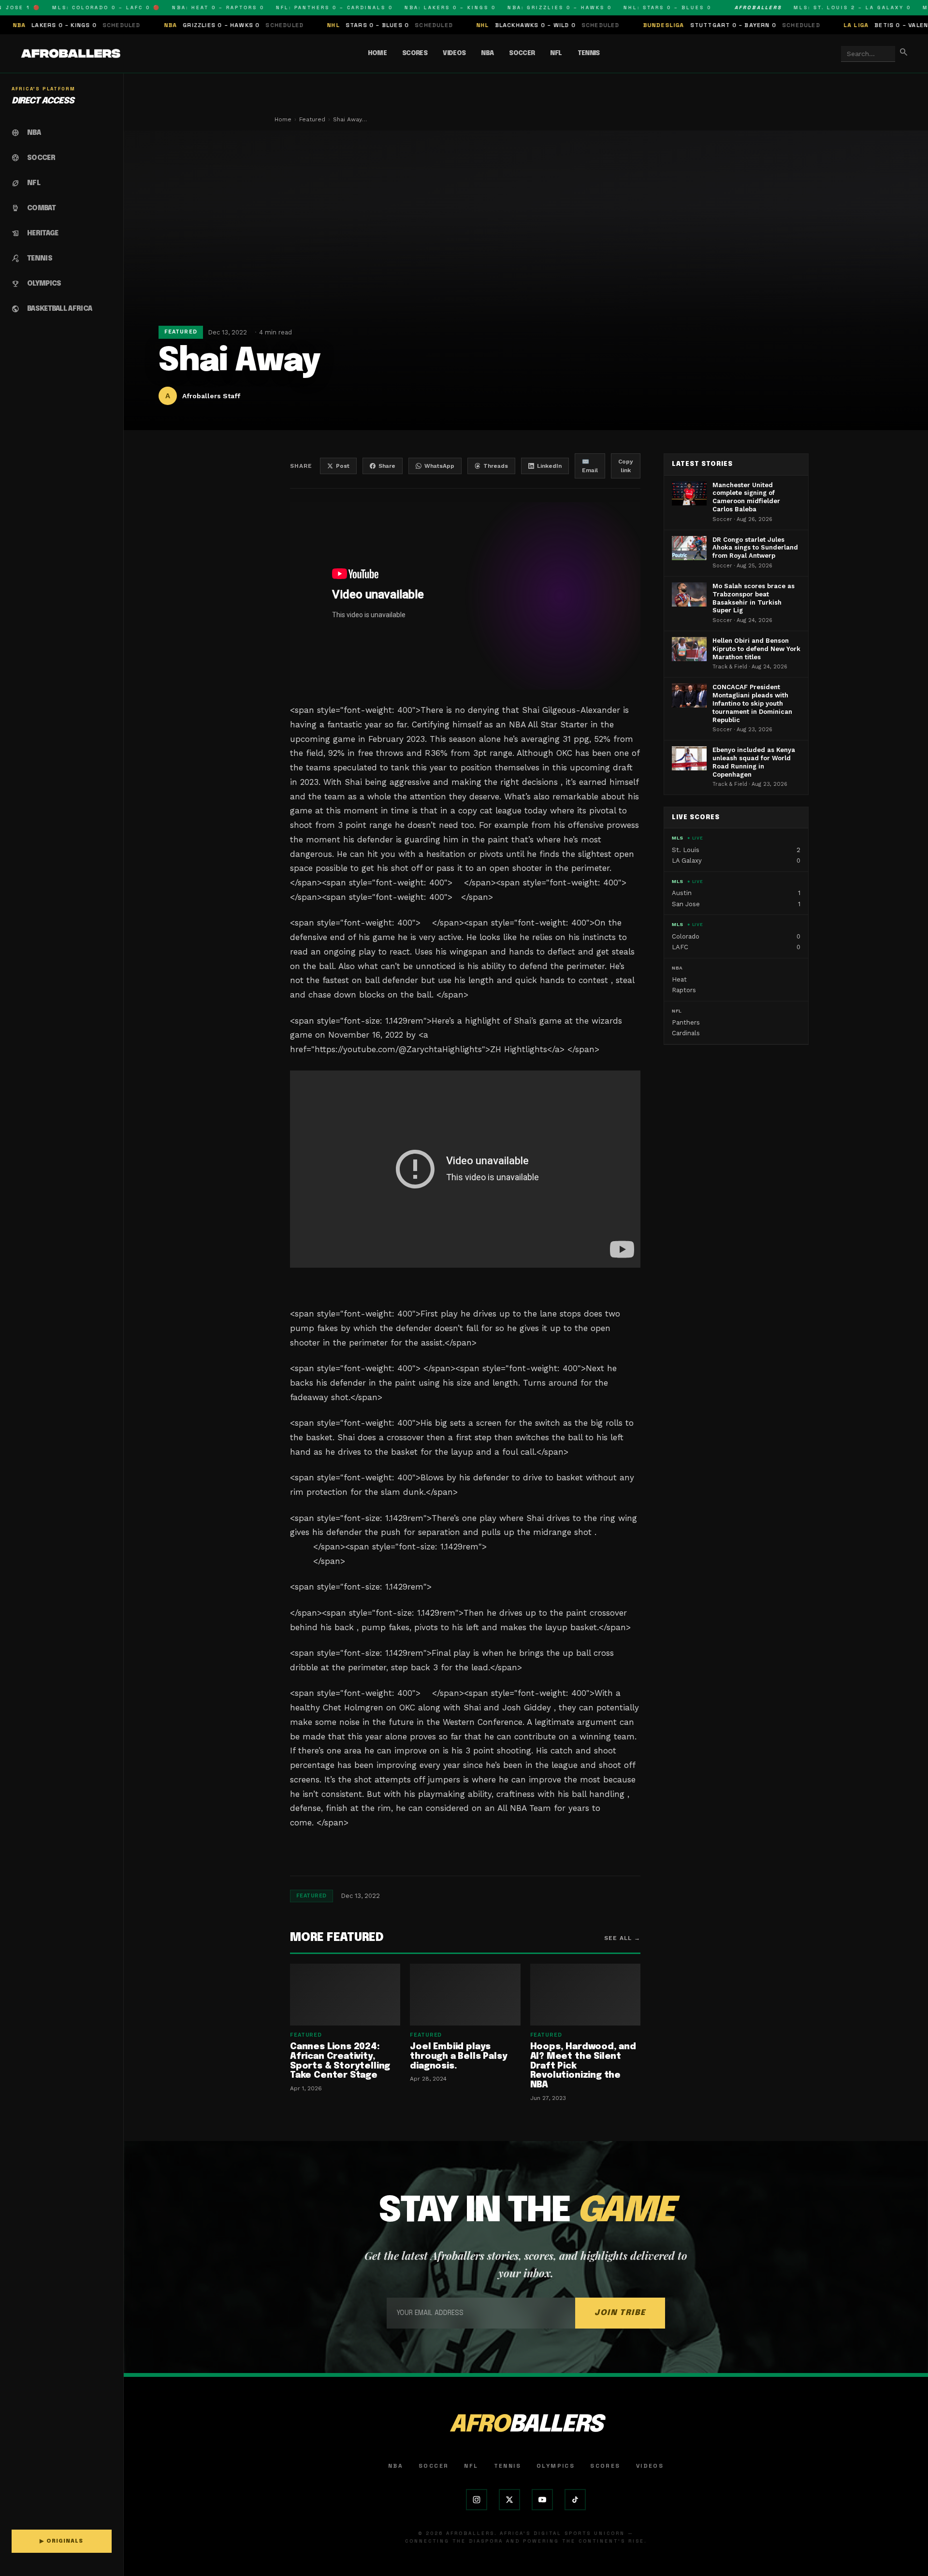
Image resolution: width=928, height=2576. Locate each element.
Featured (312, 119)
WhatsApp (439, 466)
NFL (556, 53)
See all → (622, 1938)
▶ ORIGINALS (61, 2541)
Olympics (556, 2466)
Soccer (522, 53)
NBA (487, 53)
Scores (415, 53)
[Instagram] (477, 2500)
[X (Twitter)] (509, 2500)
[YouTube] (542, 2500)
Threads (496, 466)
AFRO (526, 2425)
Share (387, 466)
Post (343, 466)
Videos (454, 53)
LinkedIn (549, 466)
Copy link (626, 466)
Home (377, 53)
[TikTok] (575, 2500)
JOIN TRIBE (620, 2313)
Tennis (589, 53)
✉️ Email (590, 466)
